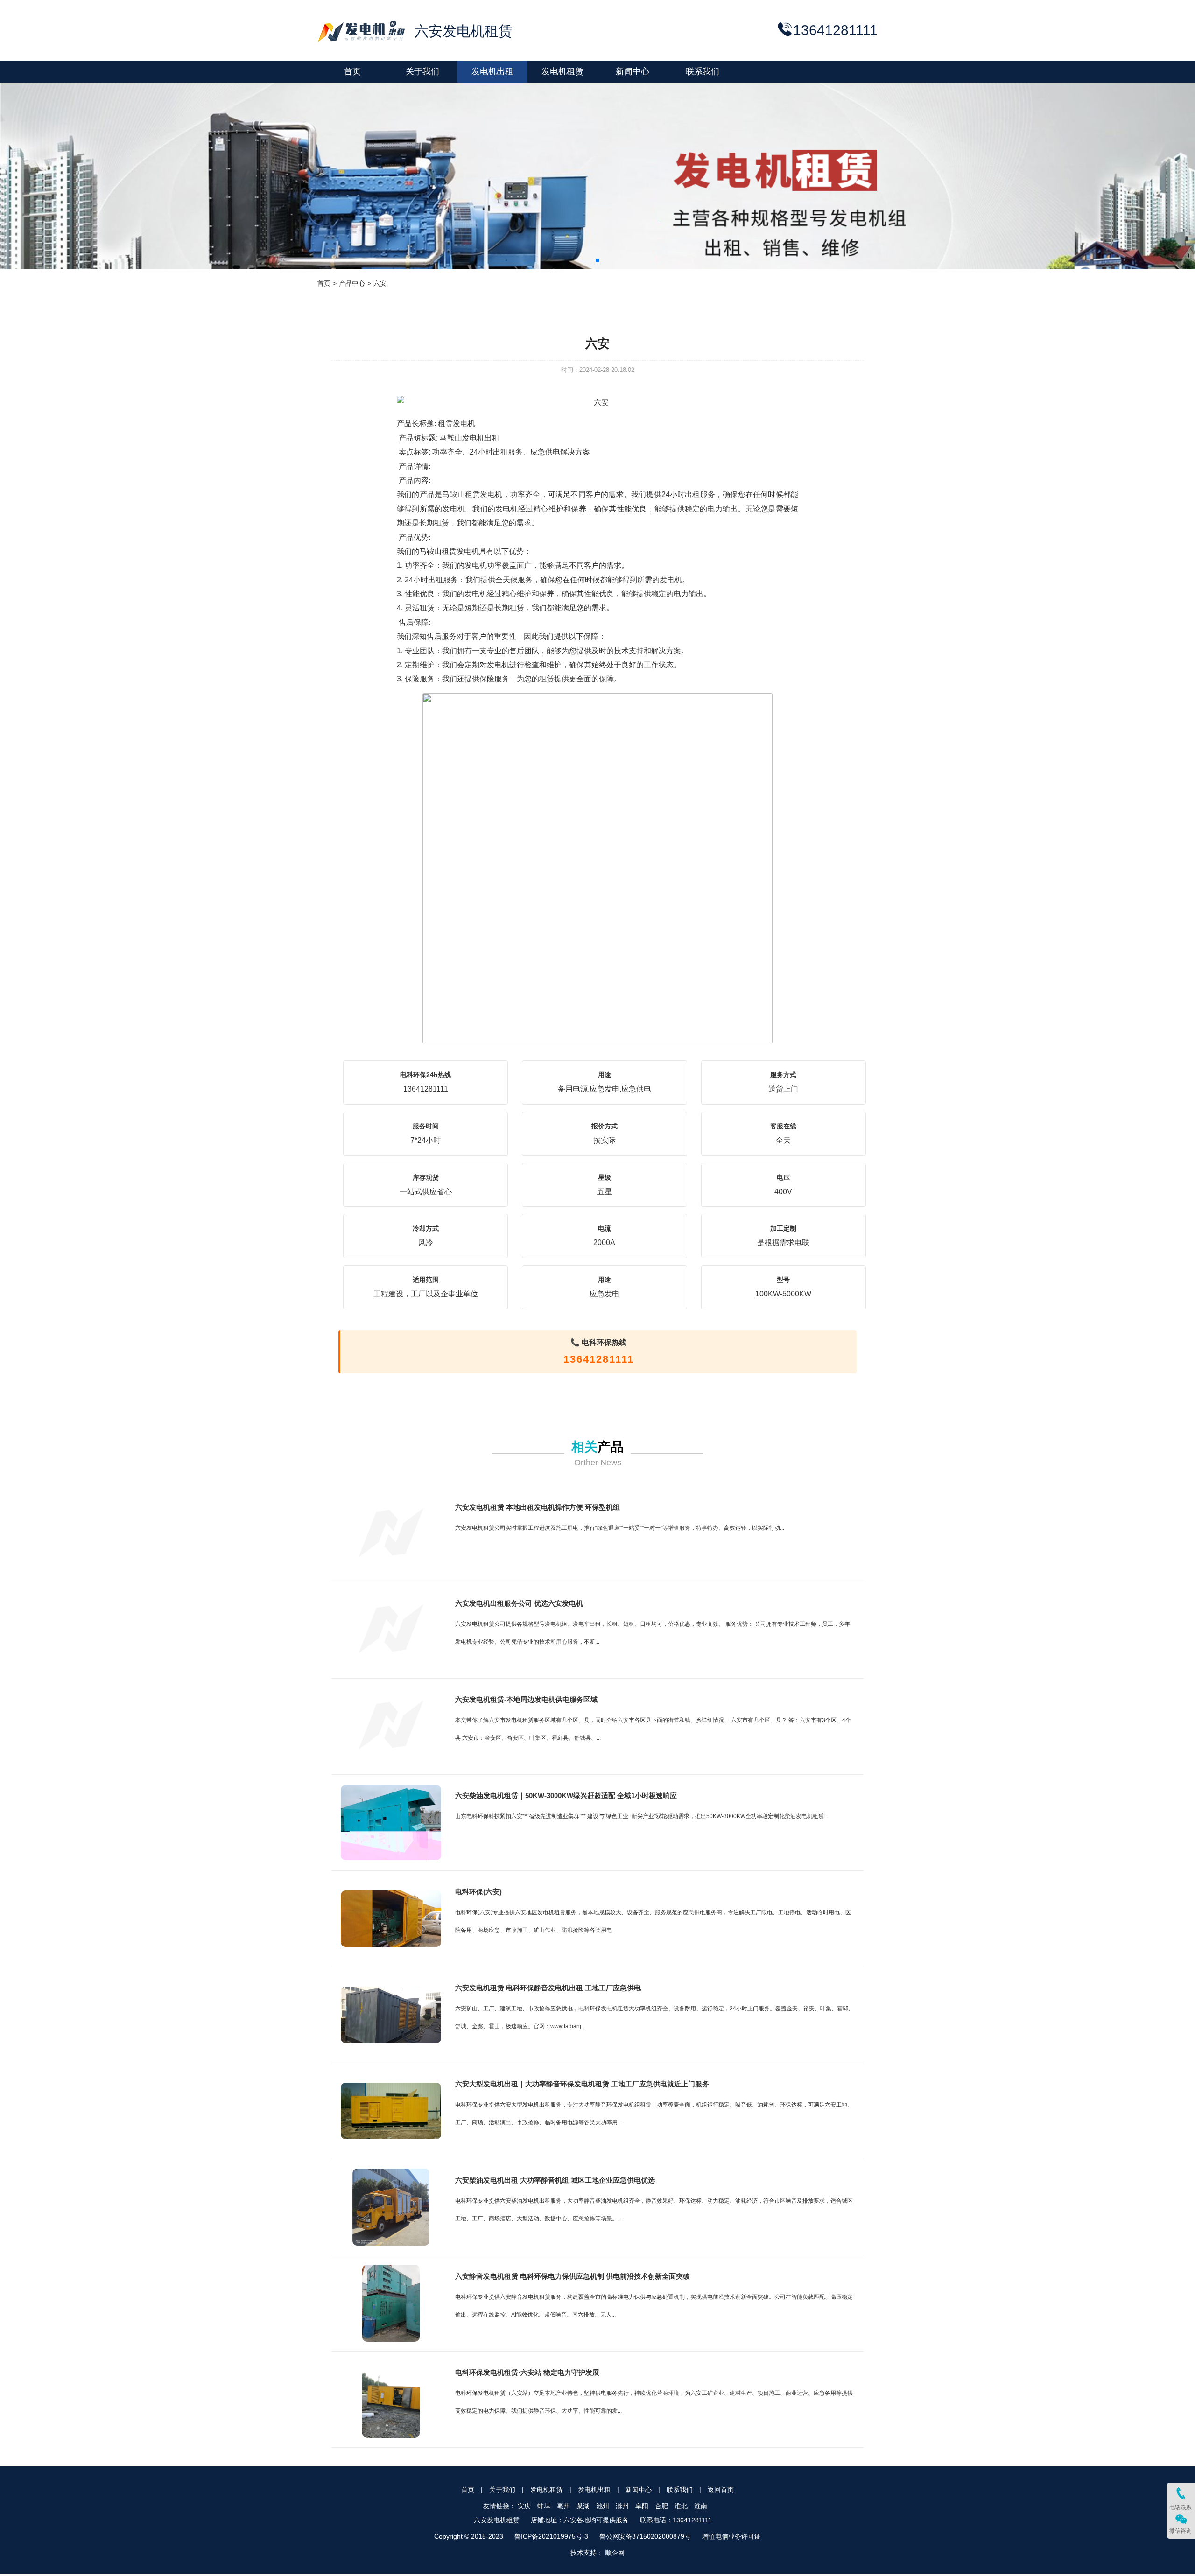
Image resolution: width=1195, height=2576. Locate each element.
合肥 (661, 2506)
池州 (603, 2506)
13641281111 (599, 1359)
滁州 (622, 2506)
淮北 (681, 2506)
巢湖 (583, 2506)
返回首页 (721, 2490)
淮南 (701, 2506)
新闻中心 (639, 2490)
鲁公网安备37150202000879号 (645, 2536)
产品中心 (352, 283)
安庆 (524, 2506)
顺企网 (615, 2553)
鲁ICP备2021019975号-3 (551, 2536)
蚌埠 (544, 2506)
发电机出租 (594, 2490)
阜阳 (642, 2506)
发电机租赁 (547, 2490)
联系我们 (680, 2490)
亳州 (563, 2506)
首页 (324, 283)
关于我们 (502, 2490)
